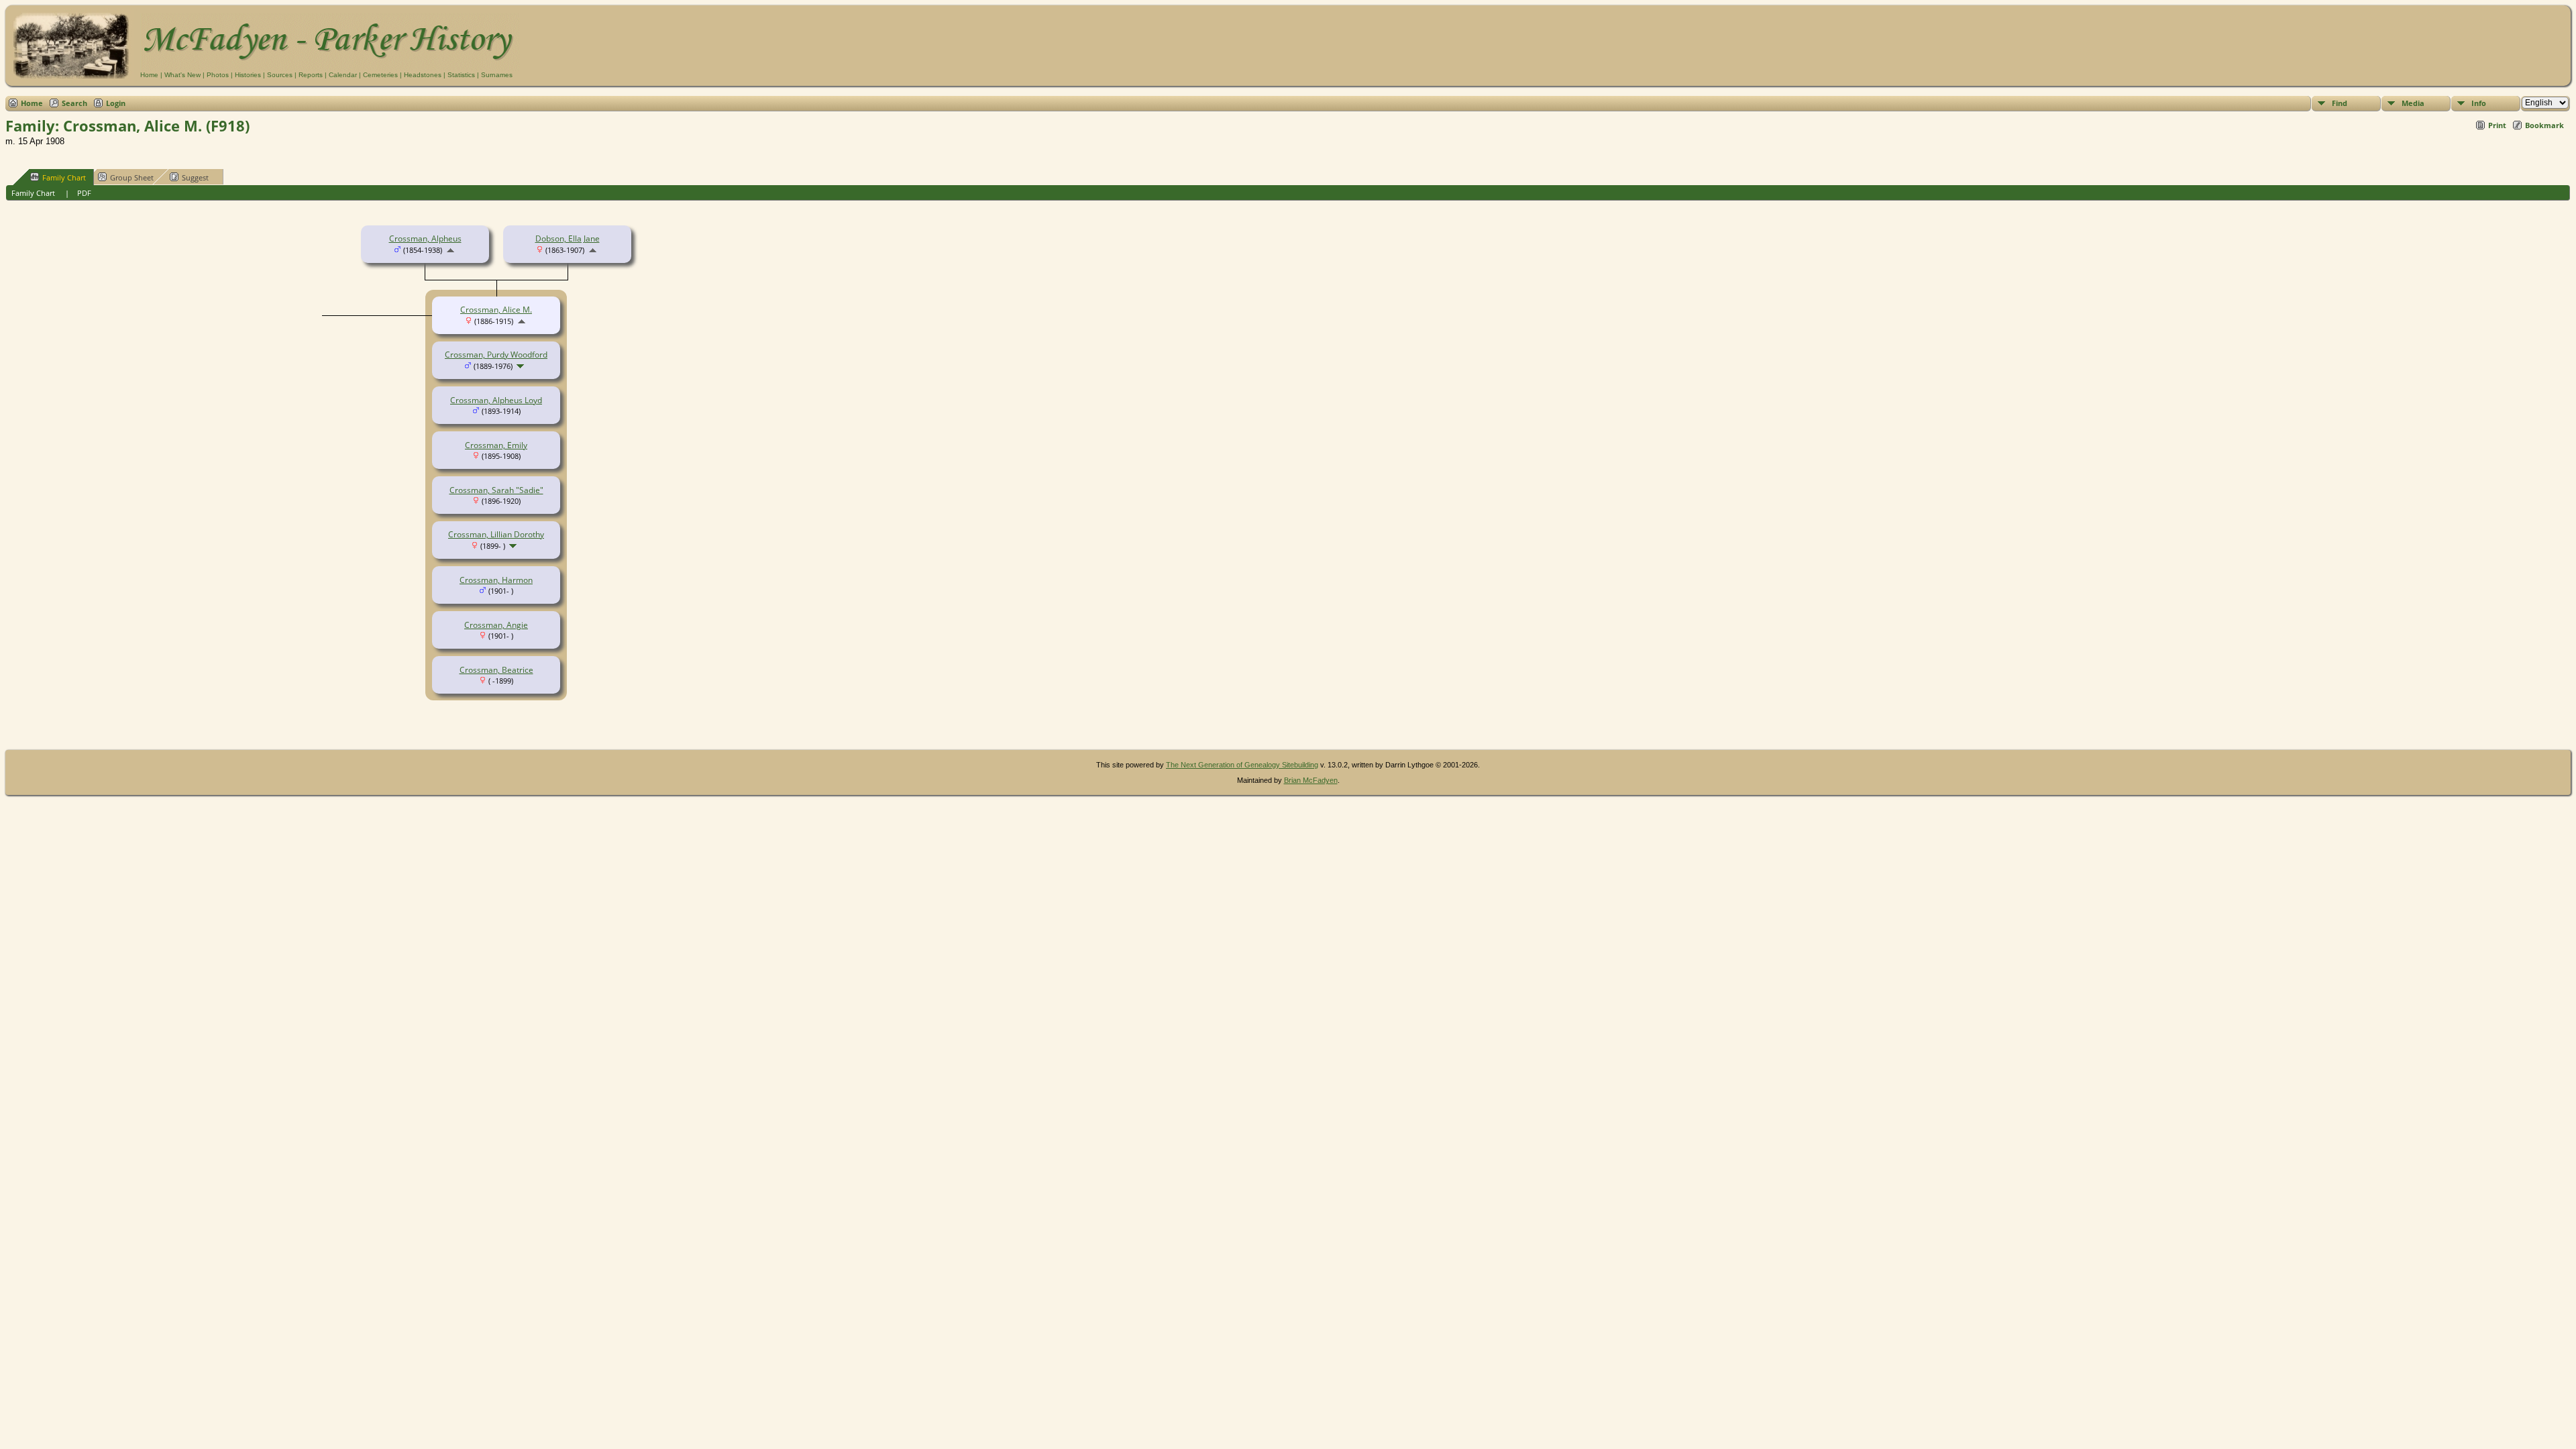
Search (74, 103)
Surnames (497, 75)
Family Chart (64, 177)
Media (2413, 103)
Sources (280, 75)
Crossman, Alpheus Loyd (496, 400)
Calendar (343, 75)
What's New (182, 75)
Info (2479, 103)
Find (2340, 103)
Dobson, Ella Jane (568, 238)
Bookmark (2544, 125)
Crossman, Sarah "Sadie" (496, 490)
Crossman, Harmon (496, 580)
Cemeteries (380, 75)
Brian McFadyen (1311, 780)
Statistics (461, 75)
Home (149, 75)
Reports (311, 75)
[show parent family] (450, 250)
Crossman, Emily (496, 445)
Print (2497, 125)
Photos (218, 75)
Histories (248, 75)
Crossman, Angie (496, 625)
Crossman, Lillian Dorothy (496, 534)
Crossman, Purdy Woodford (496, 355)
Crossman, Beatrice (496, 670)
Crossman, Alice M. (496, 310)
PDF (84, 193)
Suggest (195, 177)
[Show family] (522, 366)
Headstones (423, 75)
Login (116, 103)
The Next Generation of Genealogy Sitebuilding (1242, 765)
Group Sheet (132, 177)
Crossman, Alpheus (425, 238)
